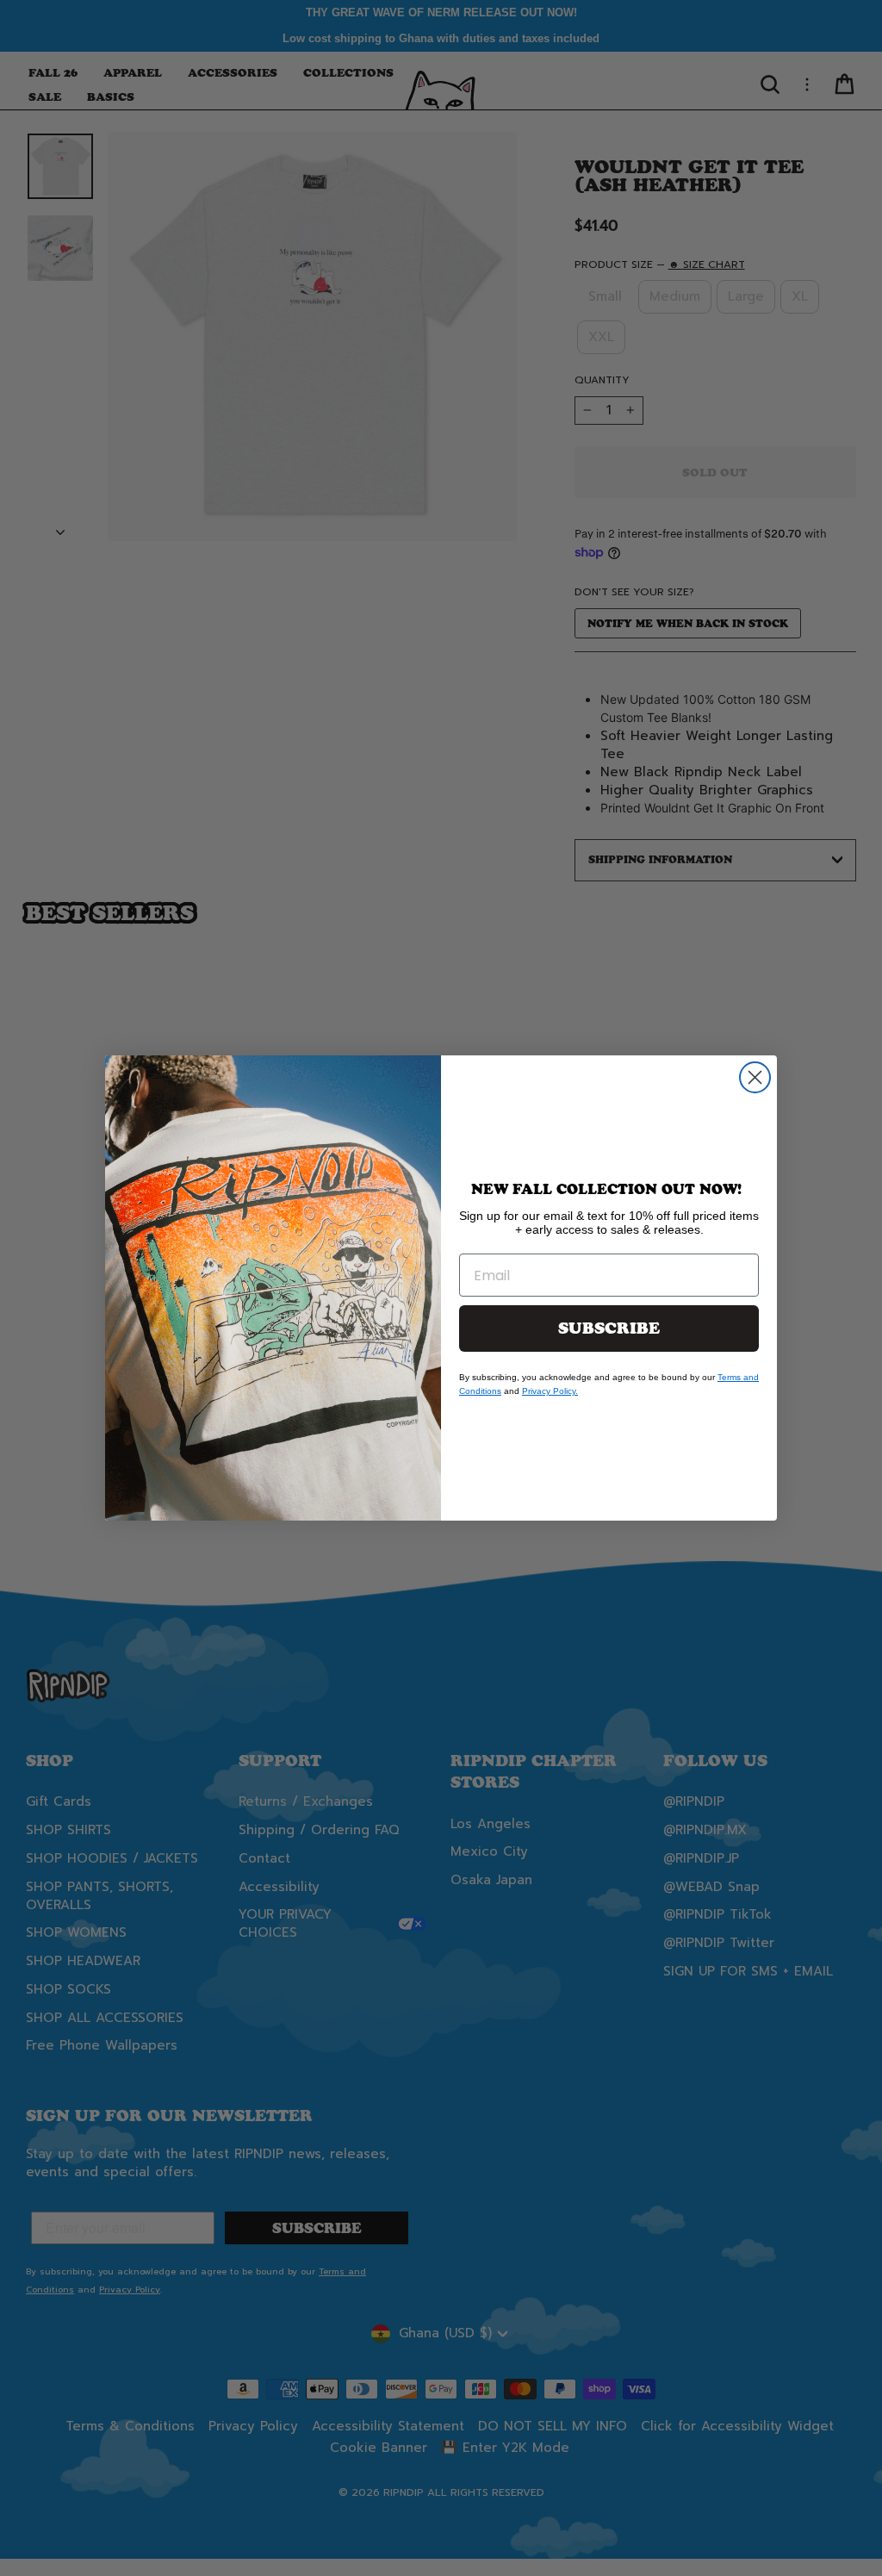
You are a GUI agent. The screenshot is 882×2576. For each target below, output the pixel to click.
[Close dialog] (755, 1077)
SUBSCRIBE (609, 1328)
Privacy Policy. (550, 1391)
